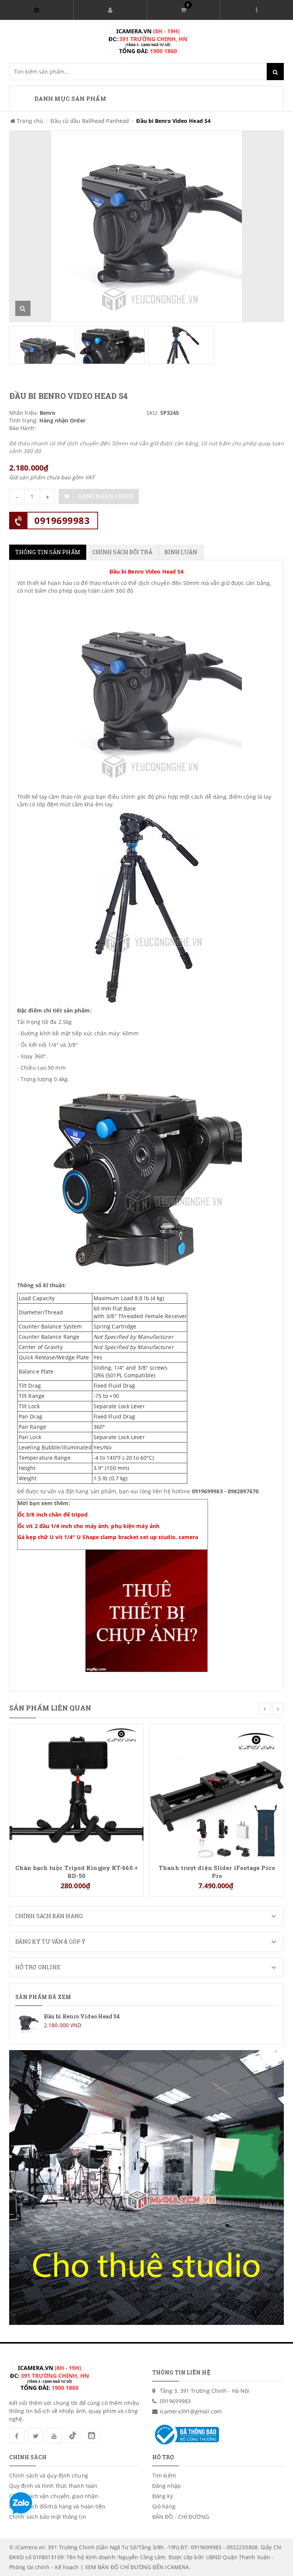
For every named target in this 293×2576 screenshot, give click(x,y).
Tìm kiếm (164, 2475)
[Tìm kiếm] (275, 72)
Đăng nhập (167, 2486)
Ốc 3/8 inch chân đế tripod (53, 1514)
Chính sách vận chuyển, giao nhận (54, 2496)
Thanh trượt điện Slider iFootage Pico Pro (217, 1872)
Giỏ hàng (164, 2506)
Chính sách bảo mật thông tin (48, 2517)
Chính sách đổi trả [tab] (122, 552)
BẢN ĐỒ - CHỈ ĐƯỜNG (181, 2517)
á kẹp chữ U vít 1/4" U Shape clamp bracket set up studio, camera (110, 1537)
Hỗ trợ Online (38, 1967)
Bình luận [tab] (181, 552)
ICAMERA (177, 2567)
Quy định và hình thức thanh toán (53, 2486)
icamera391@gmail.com (191, 2411)
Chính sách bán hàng (49, 1916)
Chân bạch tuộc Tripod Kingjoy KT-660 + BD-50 (76, 1872)
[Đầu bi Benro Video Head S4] (146, 2023)
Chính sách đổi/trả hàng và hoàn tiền (57, 2506)
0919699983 (62, 520)
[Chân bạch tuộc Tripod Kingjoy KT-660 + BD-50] (76, 1790)
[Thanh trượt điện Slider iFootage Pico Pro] (217, 1790)
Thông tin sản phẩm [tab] (48, 552)
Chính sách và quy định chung (49, 2475)
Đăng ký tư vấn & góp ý (50, 1942)
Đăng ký (163, 2496)
